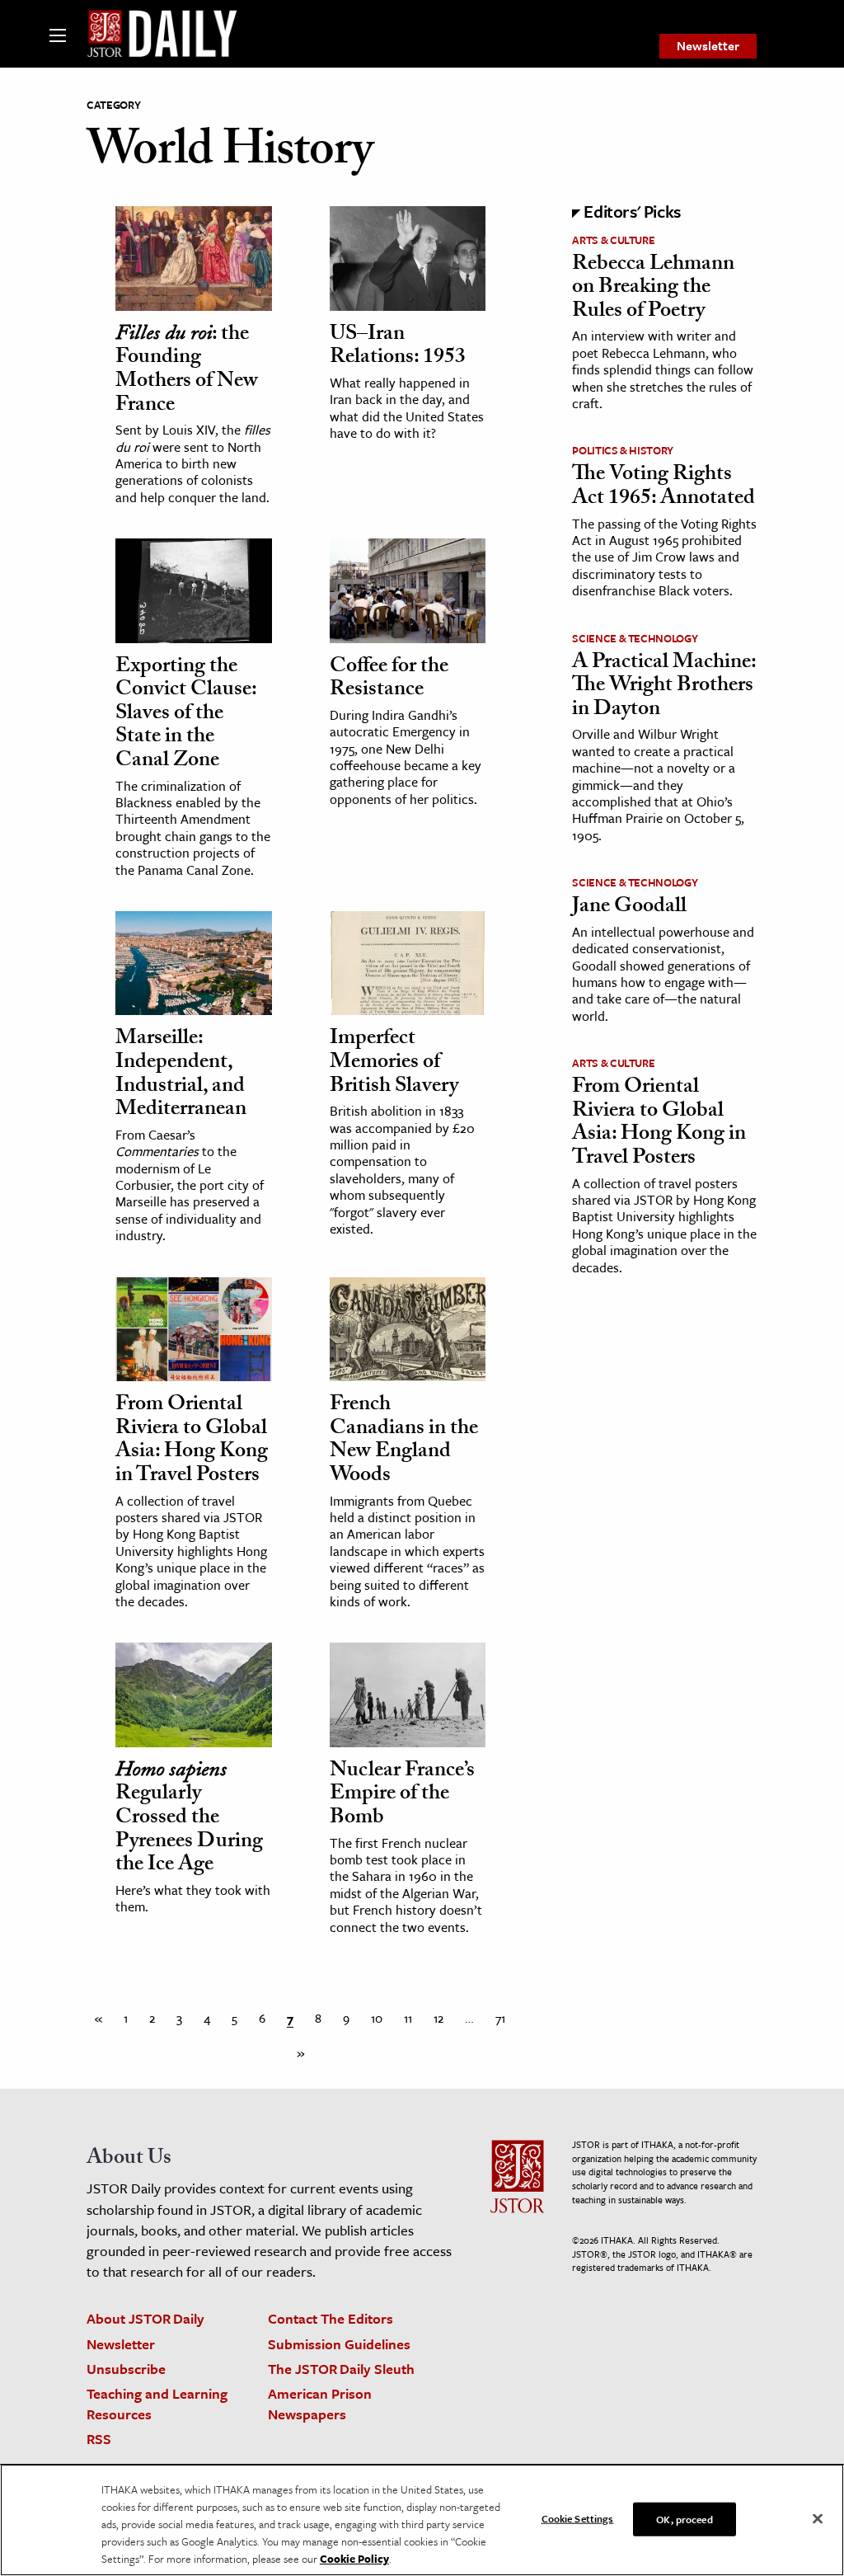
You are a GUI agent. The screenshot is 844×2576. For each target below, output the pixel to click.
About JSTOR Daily (145, 2318)
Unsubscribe (126, 2369)
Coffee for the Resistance (389, 680)
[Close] (818, 2518)
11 (408, 2018)
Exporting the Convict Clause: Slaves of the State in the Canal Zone (186, 715)
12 (438, 2018)
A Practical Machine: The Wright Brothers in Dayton (664, 687)
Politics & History (623, 450)
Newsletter (708, 45)
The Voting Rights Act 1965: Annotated (663, 488)
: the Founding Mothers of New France (187, 371)
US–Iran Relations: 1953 (398, 348)
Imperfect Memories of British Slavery (394, 1063)
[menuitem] (708, 46)
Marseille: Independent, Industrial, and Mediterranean (181, 1075)
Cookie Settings (578, 2517)
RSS (99, 2439)
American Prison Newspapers (320, 2404)
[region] (422, 2520)
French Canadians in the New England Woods (404, 1441)
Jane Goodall (629, 908)
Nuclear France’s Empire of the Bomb (402, 1796)
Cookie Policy (354, 2559)
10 (377, 2018)
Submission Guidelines (339, 2344)
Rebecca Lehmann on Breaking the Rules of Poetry (653, 289)
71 (500, 2018)
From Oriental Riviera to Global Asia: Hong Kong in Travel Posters (192, 1441)
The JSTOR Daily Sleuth (341, 2369)
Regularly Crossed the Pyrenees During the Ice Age (189, 1819)
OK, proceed (684, 2518)
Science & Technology (635, 638)
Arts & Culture (613, 240)
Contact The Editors (331, 2318)
